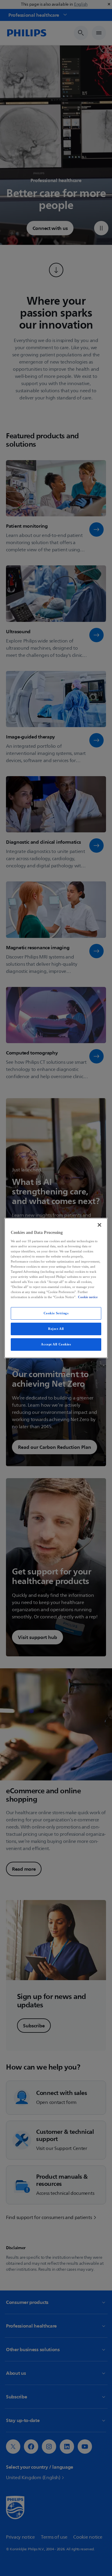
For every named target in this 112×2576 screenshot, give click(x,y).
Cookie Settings (56, 1313)
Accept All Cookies (56, 1344)
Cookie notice (88, 1297)
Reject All (56, 1329)
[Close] (99, 1225)
